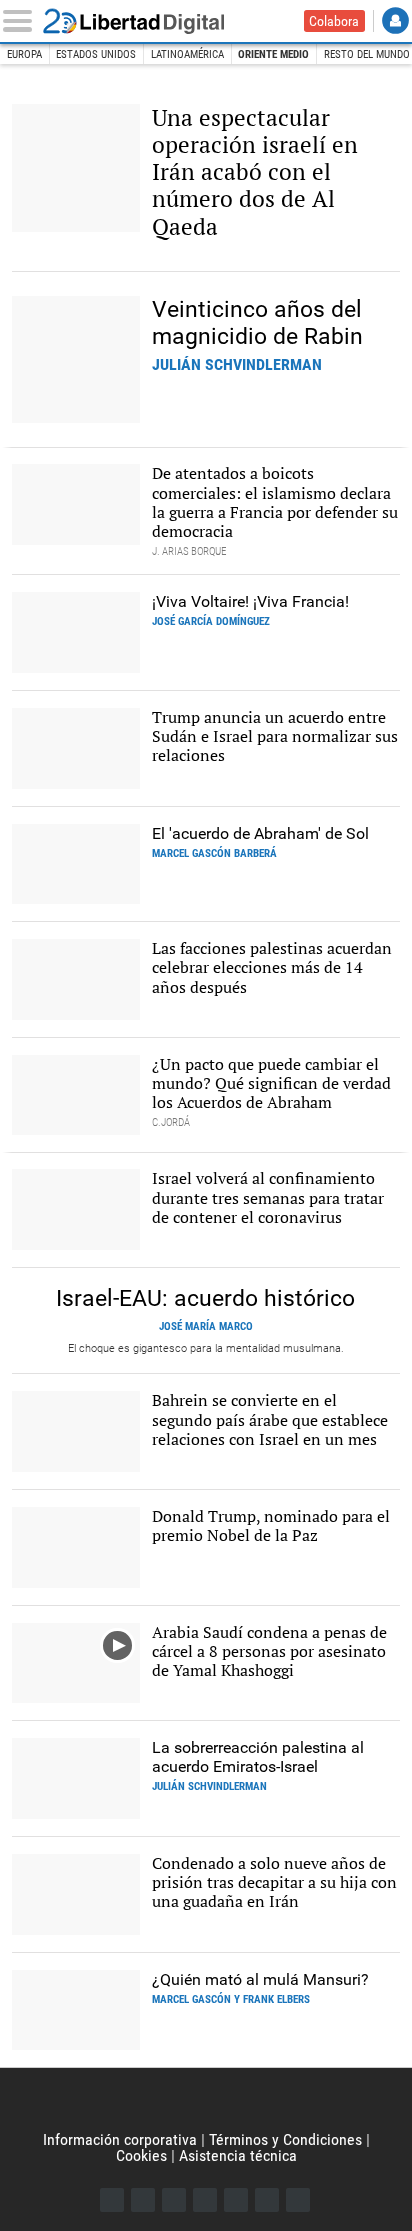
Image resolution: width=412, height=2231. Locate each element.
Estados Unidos (96, 54)
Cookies (141, 2155)
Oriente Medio (273, 54)
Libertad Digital (147, 21)
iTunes (298, 2200)
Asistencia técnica (238, 2155)
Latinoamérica (187, 54)
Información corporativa (120, 2139)
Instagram (174, 2200)
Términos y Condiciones (285, 2139)
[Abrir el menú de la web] (21, 21)
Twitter (143, 2200)
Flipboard (236, 2200)
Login (395, 20)
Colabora (334, 21)
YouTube (205, 2200)
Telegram (267, 2200)
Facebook (112, 2200)
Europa (24, 54)
